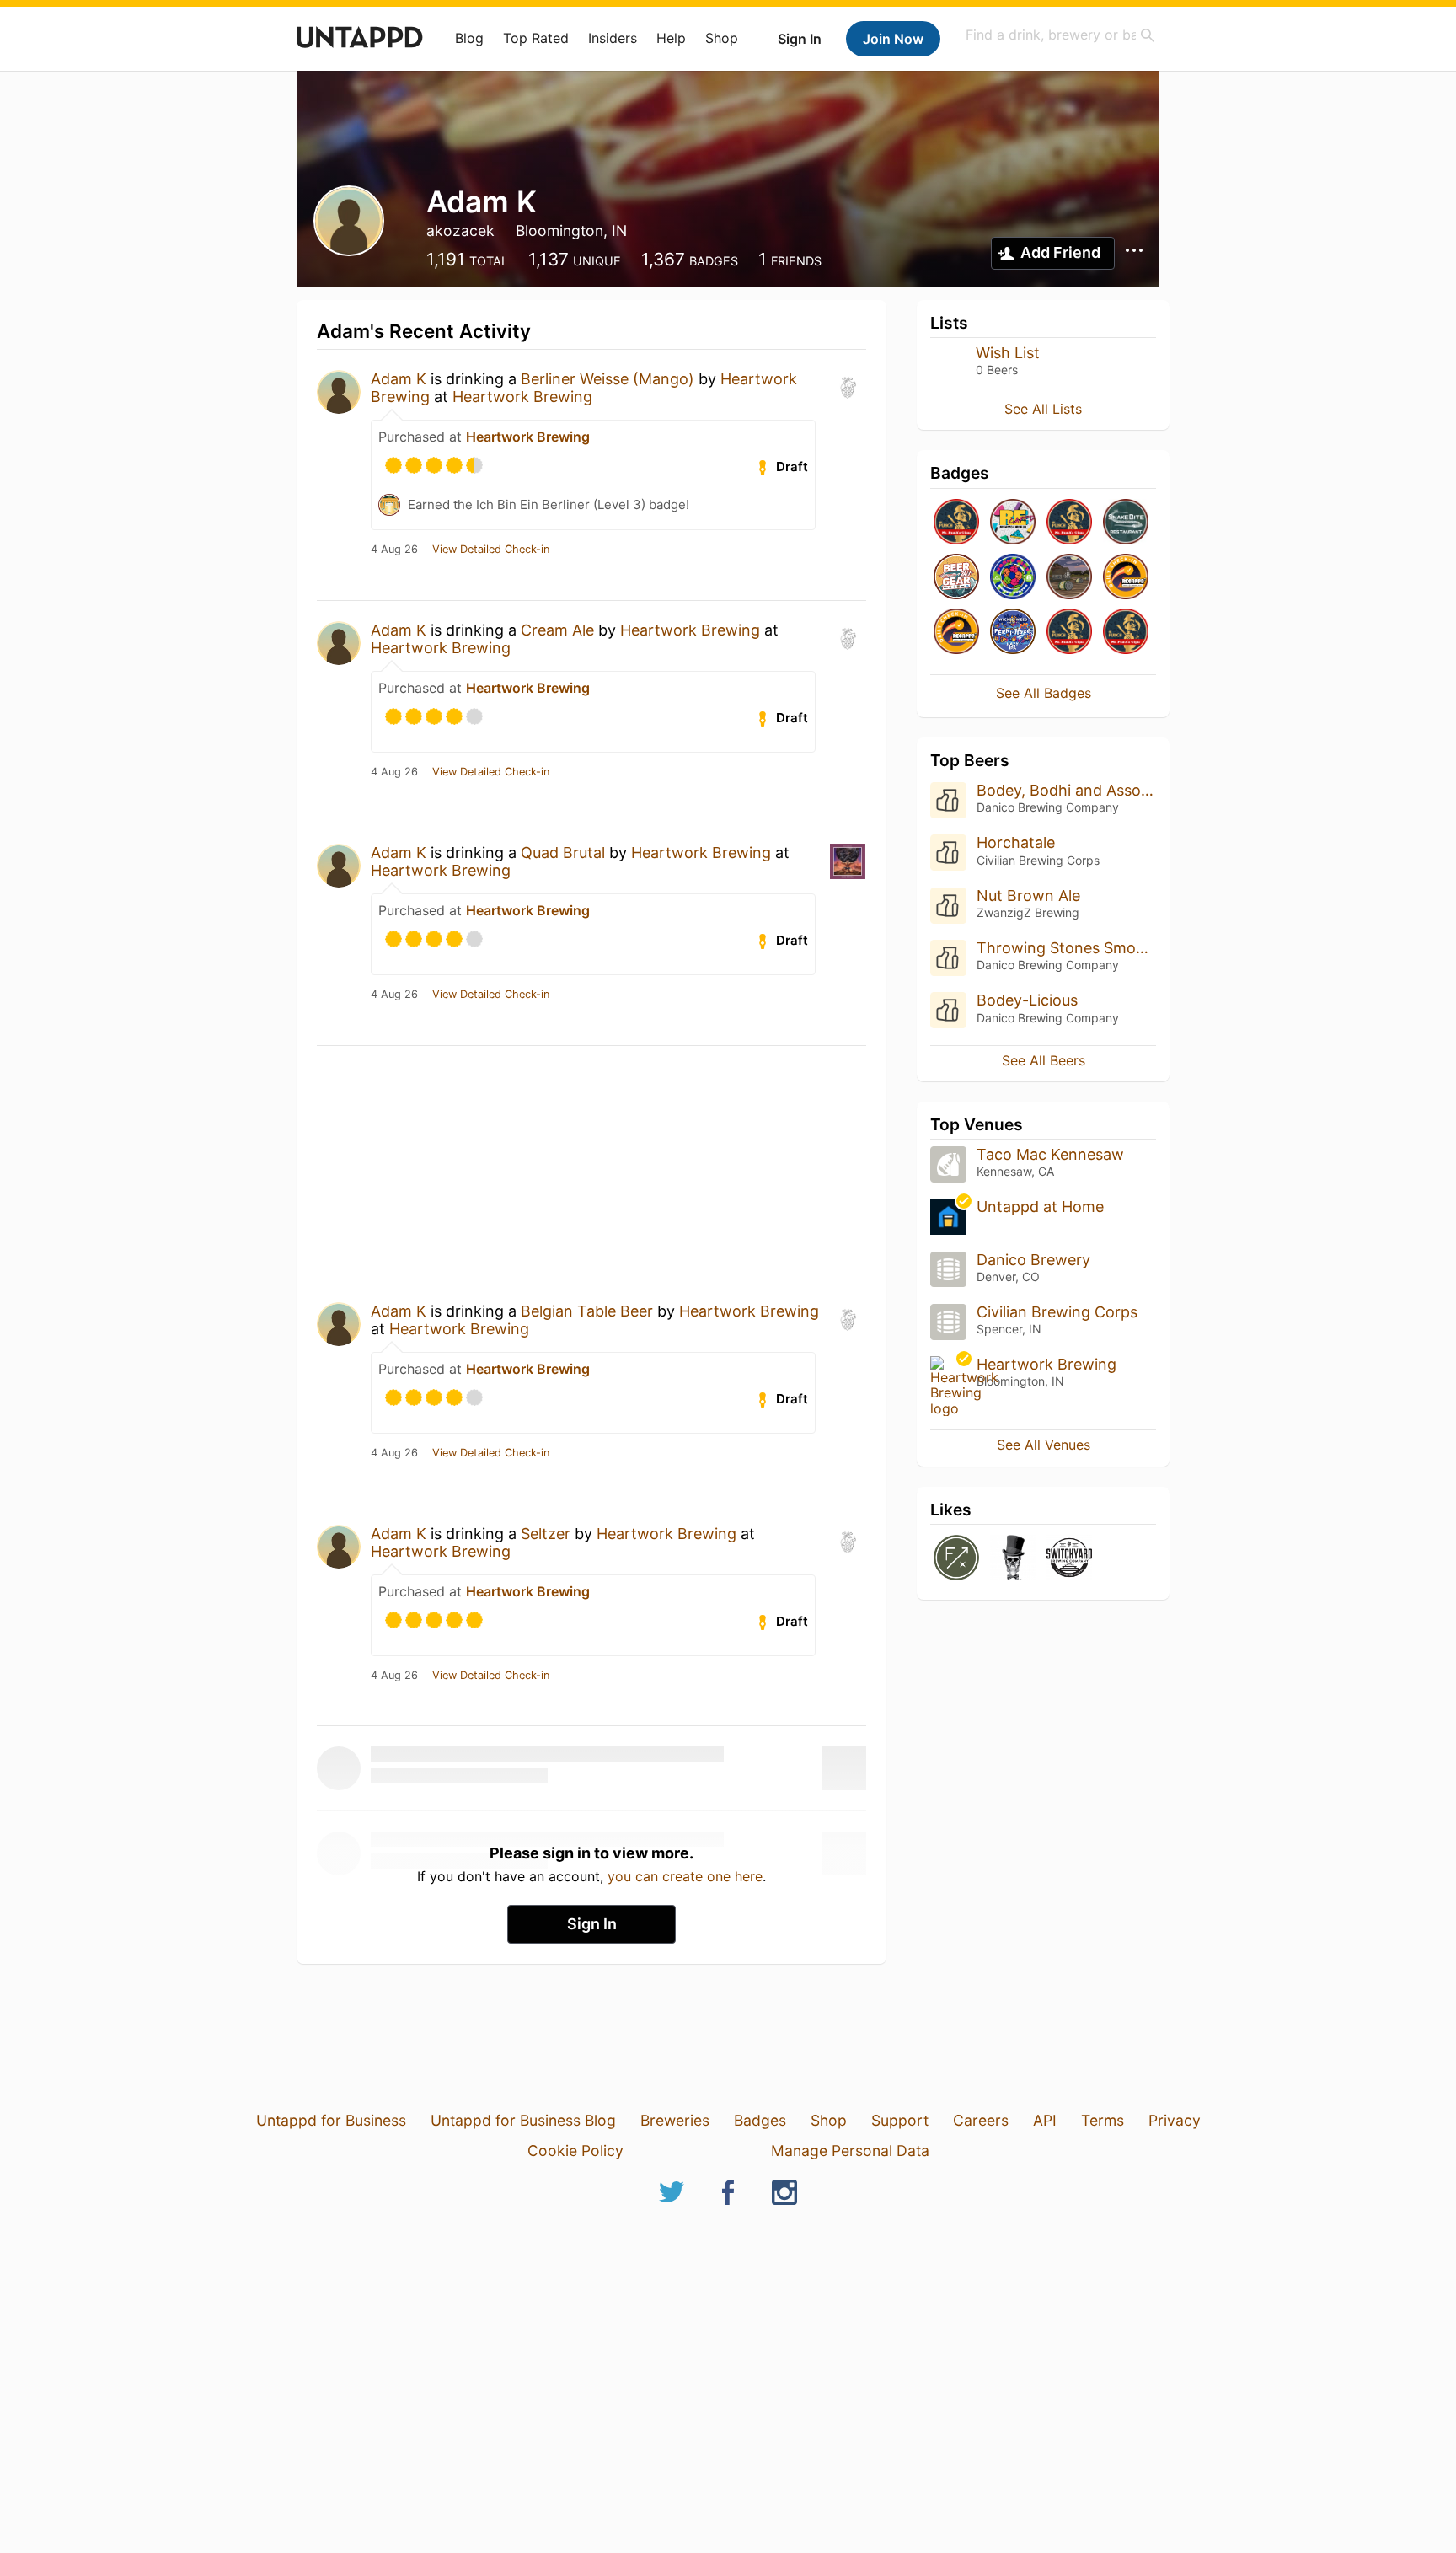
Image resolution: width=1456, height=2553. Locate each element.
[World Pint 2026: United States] (1013, 578)
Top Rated (536, 38)
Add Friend (1060, 252)
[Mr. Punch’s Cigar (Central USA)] (1069, 523)
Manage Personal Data (850, 2151)
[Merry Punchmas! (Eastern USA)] (1069, 633)
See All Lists (1043, 409)
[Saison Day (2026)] (1069, 578)
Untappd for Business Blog (523, 2120)
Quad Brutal (563, 853)
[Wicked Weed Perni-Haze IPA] (1013, 633)
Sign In (800, 39)
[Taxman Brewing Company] (1013, 1559)
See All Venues (1044, 1445)
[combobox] (1061, 35)
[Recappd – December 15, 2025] (956, 633)
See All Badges (1044, 693)
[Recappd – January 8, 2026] (1126, 578)
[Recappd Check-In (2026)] (1013, 523)
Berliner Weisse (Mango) (608, 379)
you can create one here (685, 1876)
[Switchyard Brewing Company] (1069, 1559)
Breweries (675, 2120)
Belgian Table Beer (587, 1311)
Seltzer (546, 1534)
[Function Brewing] (956, 1559)
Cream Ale (557, 630)
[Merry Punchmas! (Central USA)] (1126, 633)
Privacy (1175, 2120)
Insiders (613, 38)
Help (671, 38)
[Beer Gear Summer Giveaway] (956, 578)
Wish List (1008, 353)
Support (900, 2120)
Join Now (893, 39)
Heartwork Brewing (522, 397)
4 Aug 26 (394, 550)
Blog (469, 38)
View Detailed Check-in (491, 550)
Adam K (399, 379)
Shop (722, 38)
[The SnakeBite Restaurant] (1126, 523)
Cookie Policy (575, 2151)
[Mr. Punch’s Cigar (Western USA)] (956, 523)
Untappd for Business (331, 2120)
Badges (760, 2120)
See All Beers (1044, 1060)
